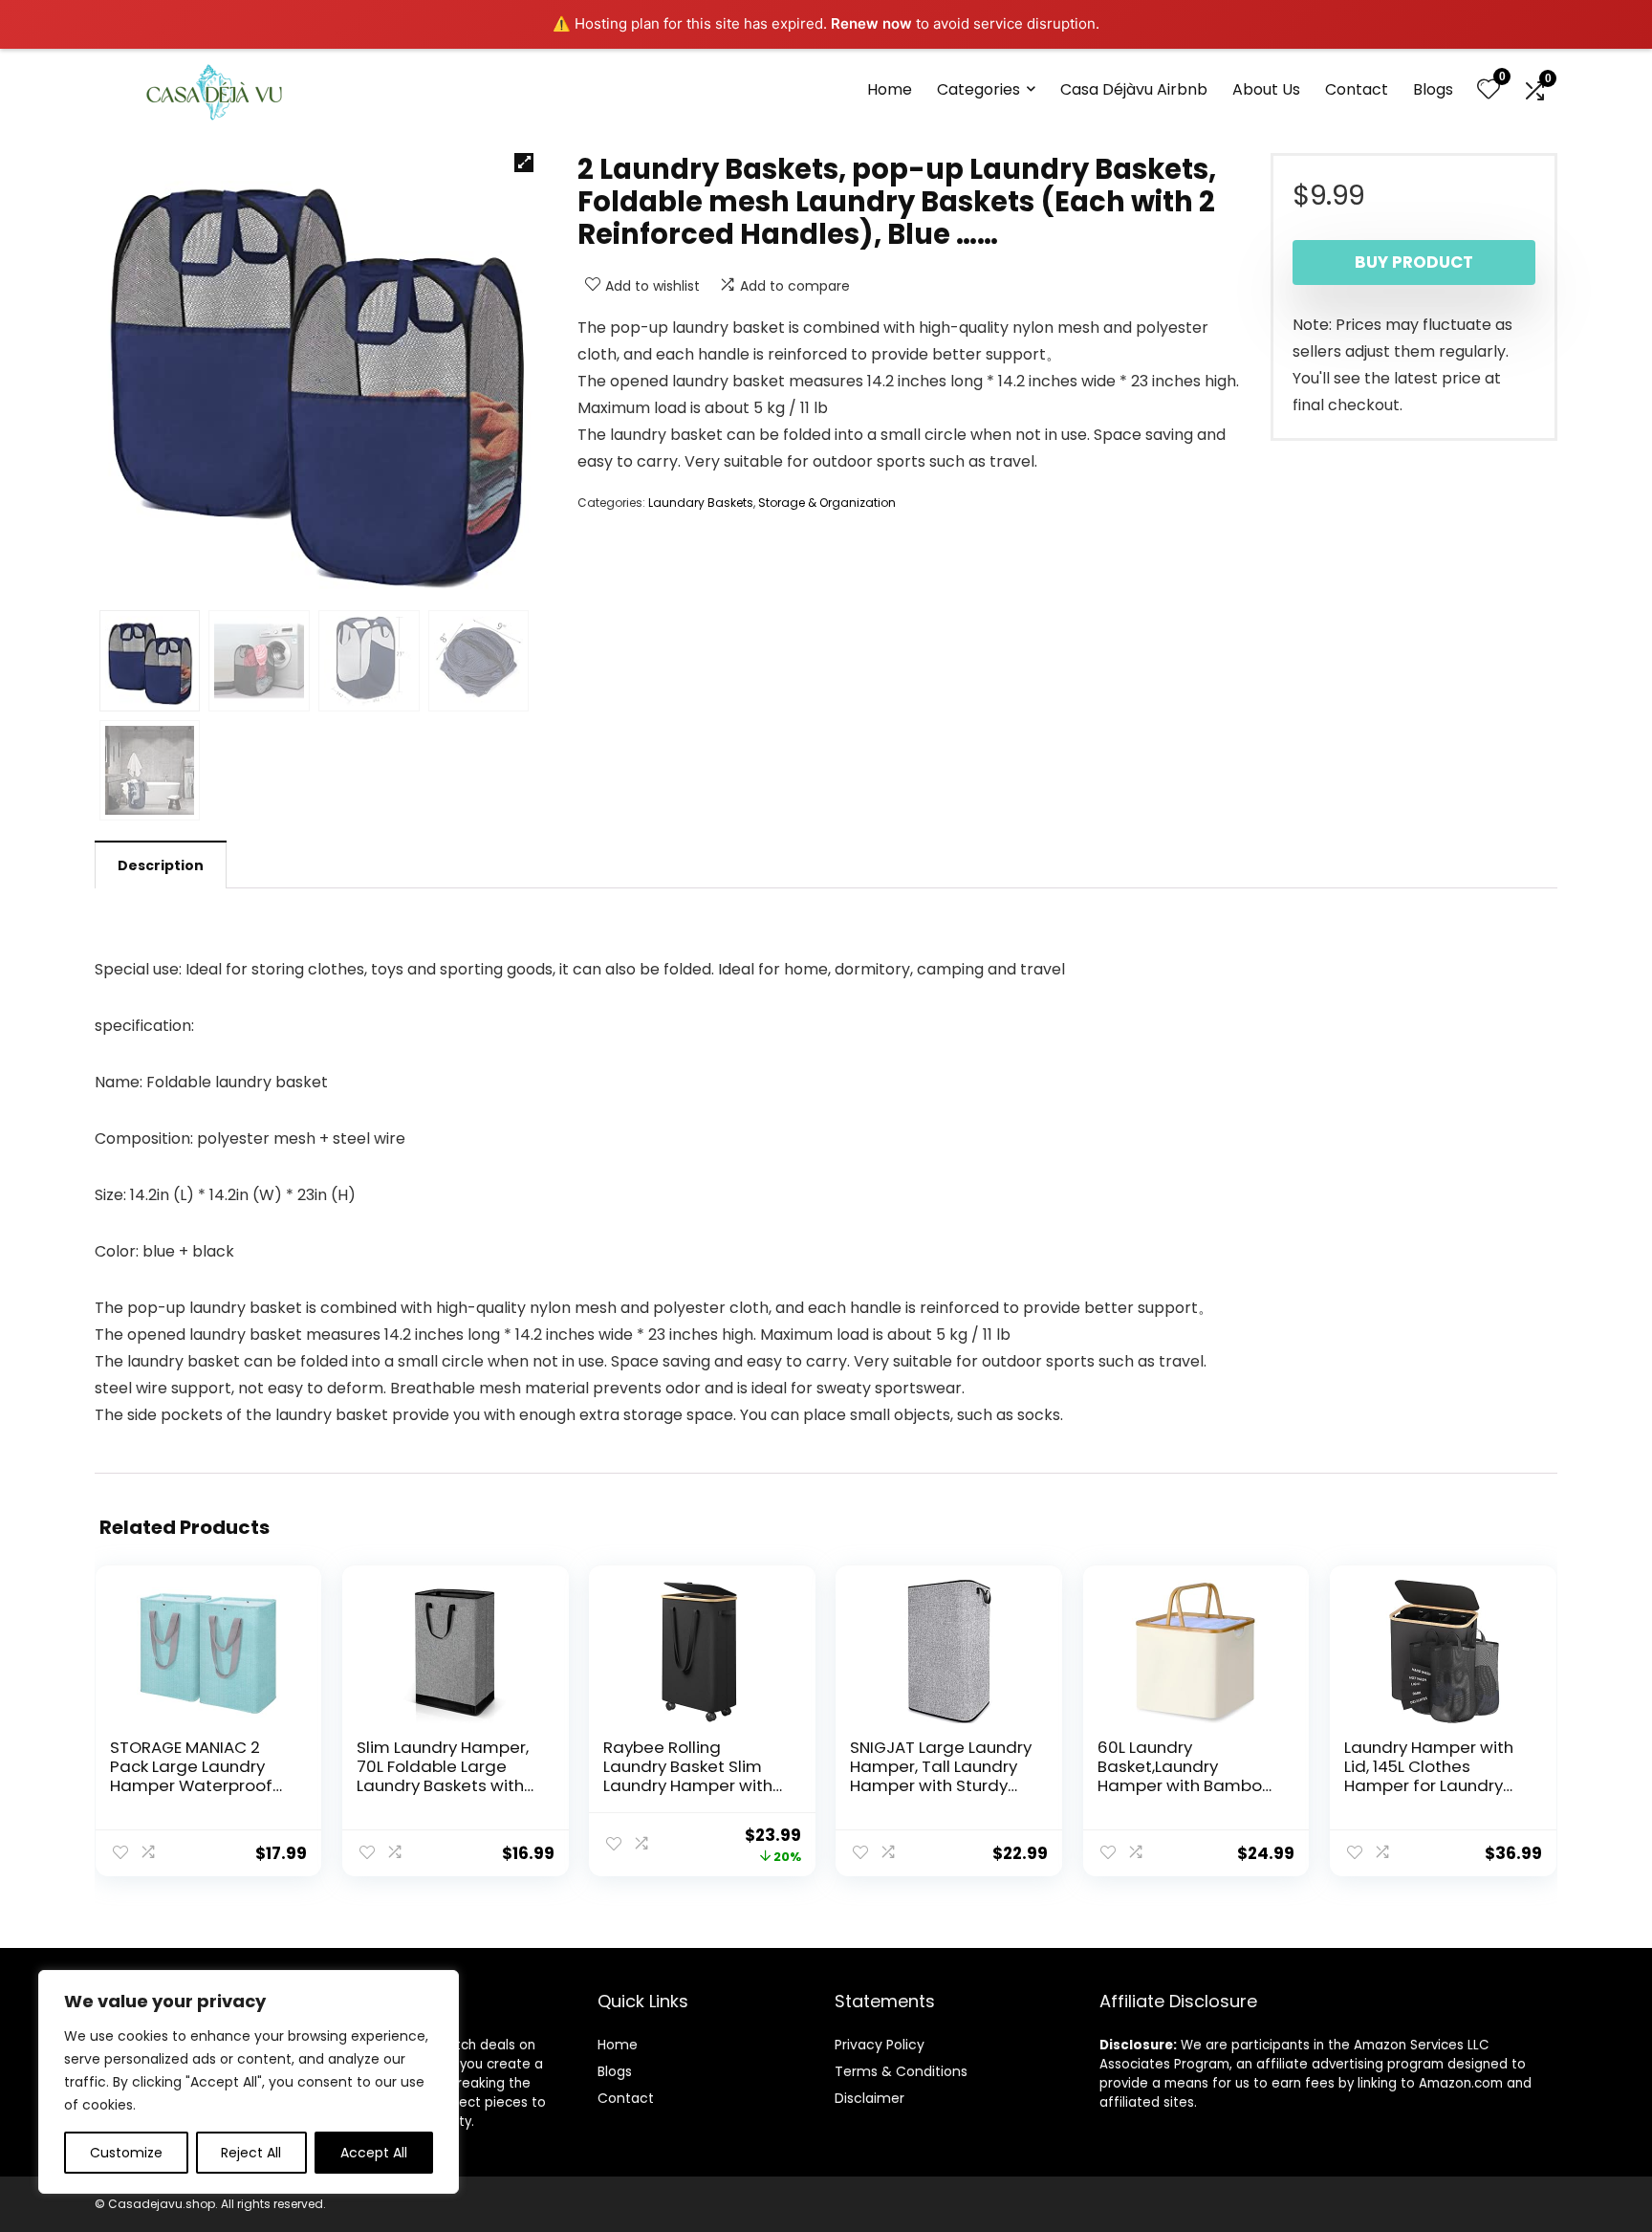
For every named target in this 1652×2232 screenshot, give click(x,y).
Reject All (251, 2153)
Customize (126, 2153)
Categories (978, 89)
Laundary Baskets (701, 503)
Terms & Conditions (901, 2071)
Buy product (1414, 262)
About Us (1266, 89)
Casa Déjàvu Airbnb (1134, 89)
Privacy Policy (880, 2045)
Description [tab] (161, 865)
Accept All (374, 2153)
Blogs (1433, 89)
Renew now (871, 23)
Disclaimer (869, 2098)
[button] (524, 163)
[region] (249, 2082)
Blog (611, 2071)
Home (890, 89)
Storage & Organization (827, 503)
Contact (1357, 89)
